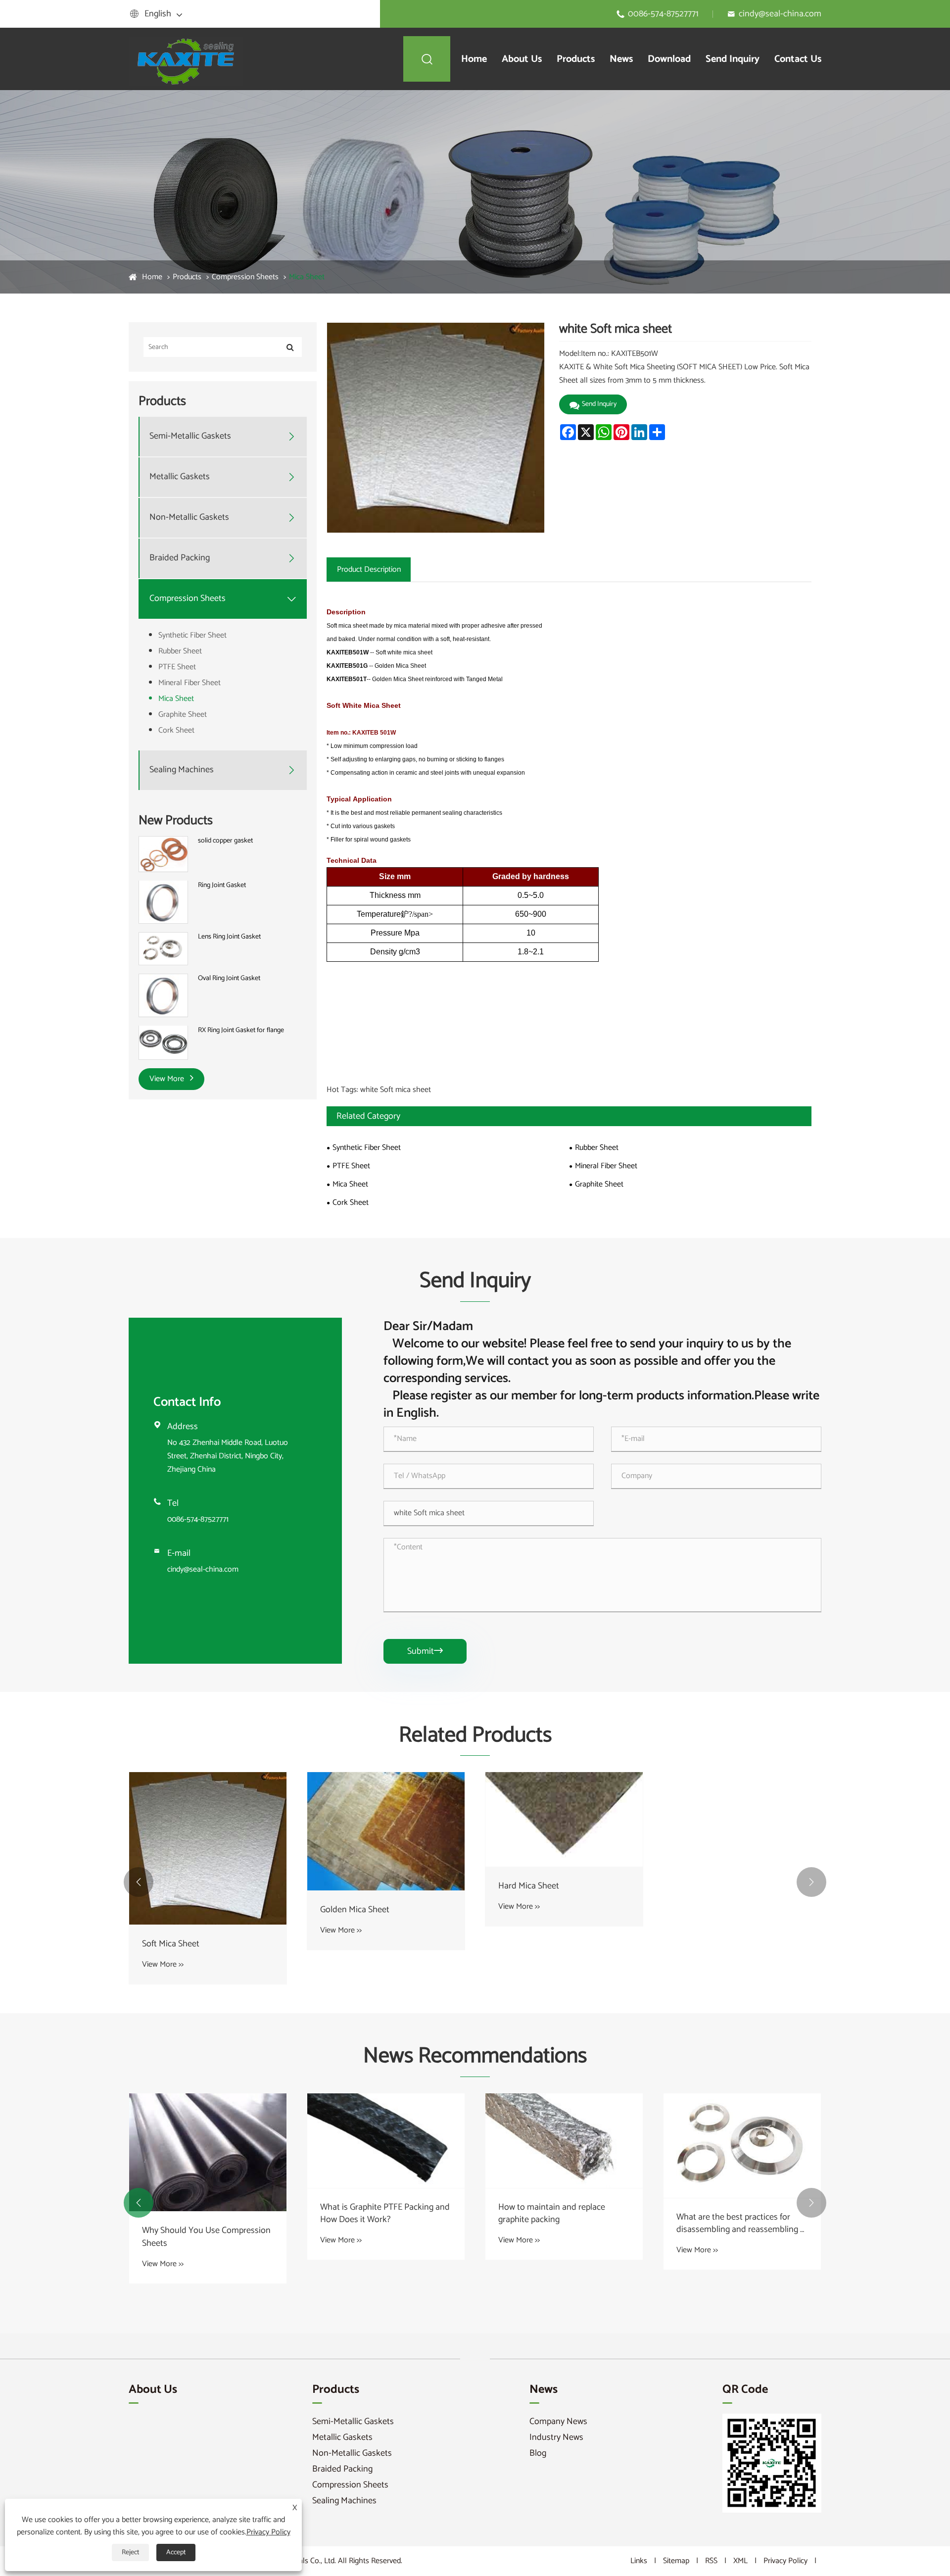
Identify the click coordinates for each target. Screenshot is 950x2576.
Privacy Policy (785, 2561)
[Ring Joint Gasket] (163, 902)
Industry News (556, 2437)
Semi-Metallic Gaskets (190, 436)
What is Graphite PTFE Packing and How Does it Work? (385, 2214)
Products (576, 59)
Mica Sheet (307, 277)
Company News (558, 2422)
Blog (538, 2453)
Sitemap (676, 2561)
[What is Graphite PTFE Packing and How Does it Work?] (386, 2141)
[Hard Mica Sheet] (564, 1819)
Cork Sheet (176, 730)
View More (168, 1079)
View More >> (163, 1964)
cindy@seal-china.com (780, 14)
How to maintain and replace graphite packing (552, 2214)
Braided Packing (180, 558)
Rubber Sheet (180, 651)
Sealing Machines (182, 770)
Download (669, 59)
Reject (130, 2552)
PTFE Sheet (177, 667)
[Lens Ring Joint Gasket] (163, 949)
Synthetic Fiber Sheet (192, 635)
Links (639, 2561)
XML (740, 2561)
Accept (176, 2552)
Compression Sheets (245, 277)
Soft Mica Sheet (171, 1944)
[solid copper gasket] (163, 854)
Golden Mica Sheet (355, 1910)
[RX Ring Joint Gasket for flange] (163, 1042)
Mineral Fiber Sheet (190, 683)
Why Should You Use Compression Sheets (206, 2237)
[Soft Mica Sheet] (208, 1848)
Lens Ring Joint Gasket (229, 937)
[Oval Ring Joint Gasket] (163, 995)
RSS (711, 2561)
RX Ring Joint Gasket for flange (241, 1030)
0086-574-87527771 (663, 14)
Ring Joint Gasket (222, 885)
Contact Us (798, 59)
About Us (522, 59)
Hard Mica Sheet (529, 1886)
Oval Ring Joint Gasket (229, 979)
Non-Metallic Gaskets (189, 518)
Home (474, 59)
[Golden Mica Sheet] (386, 1831)
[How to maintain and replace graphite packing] (564, 2141)
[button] (139, 1882)
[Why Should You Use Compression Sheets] (208, 2153)
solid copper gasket (225, 841)
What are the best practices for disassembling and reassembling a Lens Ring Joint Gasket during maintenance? (740, 2224)
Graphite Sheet (183, 715)
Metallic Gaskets (180, 477)
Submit (425, 1651)
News (621, 59)
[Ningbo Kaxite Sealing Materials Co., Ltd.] (188, 59)
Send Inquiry (733, 59)
